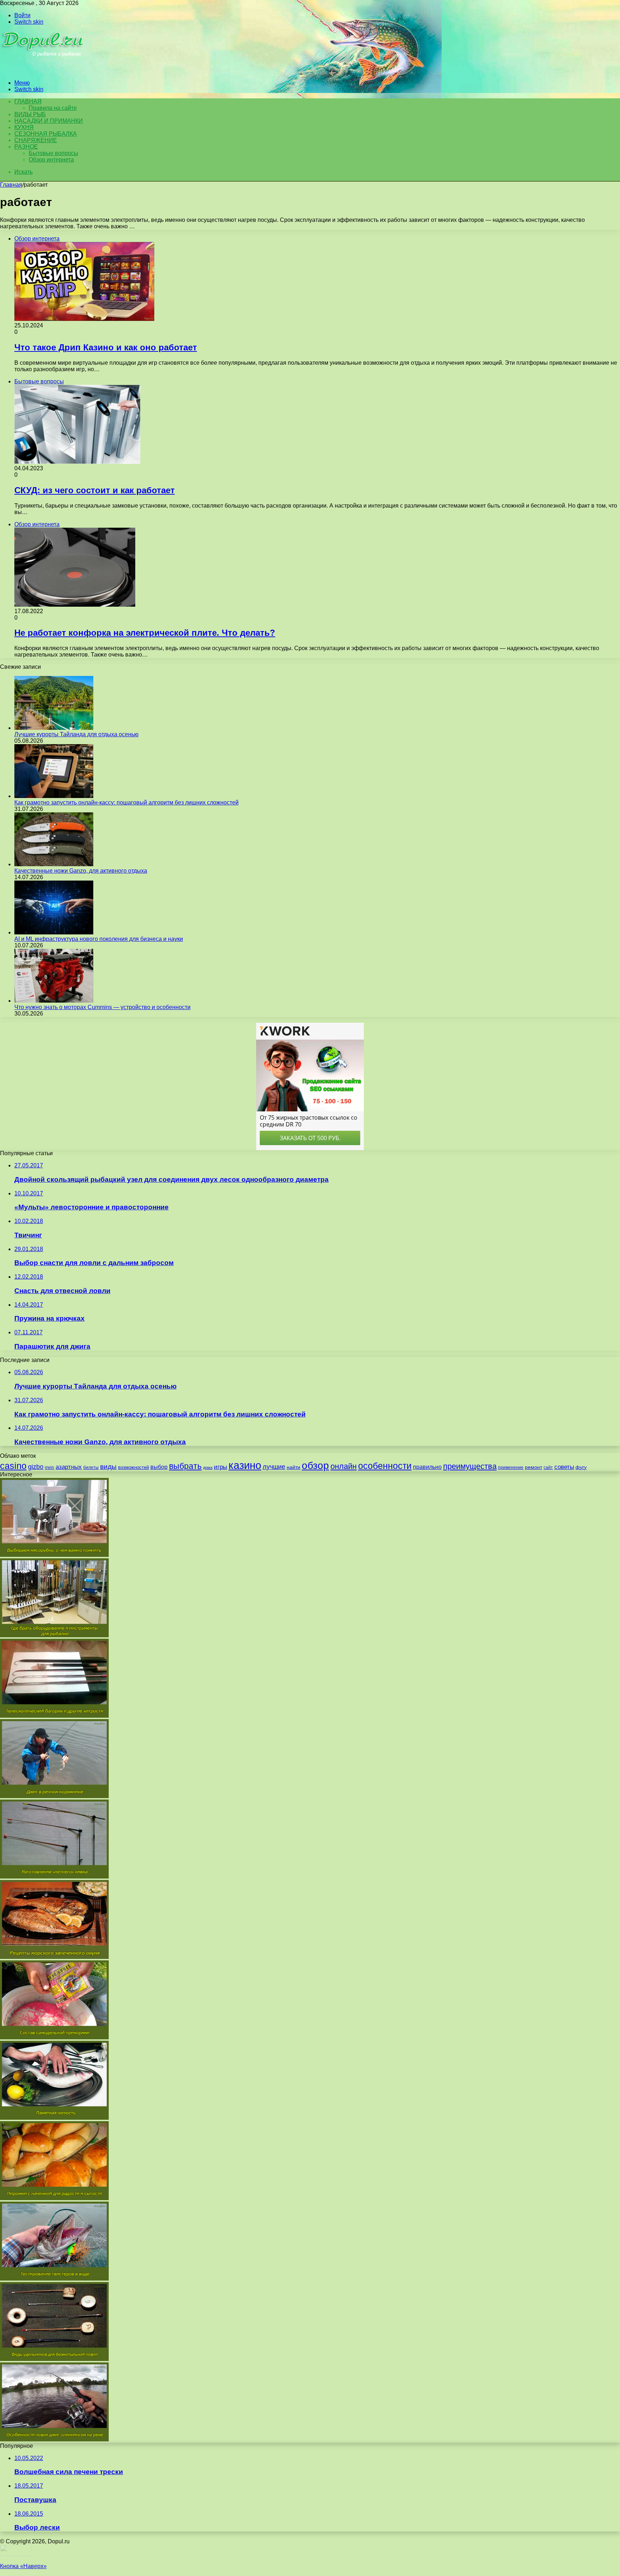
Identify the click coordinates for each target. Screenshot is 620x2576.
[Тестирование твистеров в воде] (54, 2279)
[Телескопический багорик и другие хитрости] (54, 1716)
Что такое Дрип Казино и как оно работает (106, 347)
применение (511, 1467)
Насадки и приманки (49, 121)
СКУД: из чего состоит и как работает (95, 490)
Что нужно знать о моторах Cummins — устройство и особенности (102, 1007)
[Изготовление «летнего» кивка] (54, 1877)
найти (293, 1467)
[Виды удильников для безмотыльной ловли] (54, 2359)
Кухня (24, 127)
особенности (385, 1466)
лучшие (274, 1467)
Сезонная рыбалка (46, 134)
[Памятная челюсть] (54, 2118)
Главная (11, 185)
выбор (159, 1467)
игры (220, 1467)
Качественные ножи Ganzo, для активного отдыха (81, 871)
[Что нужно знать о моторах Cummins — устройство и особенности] (54, 1001)
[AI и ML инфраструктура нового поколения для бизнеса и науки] (54, 932)
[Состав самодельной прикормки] (54, 2037)
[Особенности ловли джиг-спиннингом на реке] (54, 2439)
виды (108, 1467)
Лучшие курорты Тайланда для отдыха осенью (76, 734)
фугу (581, 1467)
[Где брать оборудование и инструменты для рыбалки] (54, 1635)
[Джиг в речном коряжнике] (54, 1796)
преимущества (470, 1466)
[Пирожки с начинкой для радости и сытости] (54, 2198)
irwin (50, 1467)
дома (208, 1467)
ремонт (534, 1467)
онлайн (344, 1466)
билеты (91, 1467)
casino (13, 1466)
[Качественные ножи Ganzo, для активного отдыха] (54, 864)
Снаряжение (36, 140)
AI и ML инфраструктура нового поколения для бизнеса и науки (99, 939)
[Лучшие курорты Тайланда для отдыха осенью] (54, 728)
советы (564, 1467)
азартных (69, 1467)
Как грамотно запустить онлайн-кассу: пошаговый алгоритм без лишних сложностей (126, 802)
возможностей (133, 1467)
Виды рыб (30, 114)
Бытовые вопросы (53, 153)
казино (245, 1465)
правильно (427, 1467)
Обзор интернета (51, 160)
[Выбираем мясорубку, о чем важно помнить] (54, 1555)
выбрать (185, 1466)
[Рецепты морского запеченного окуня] (54, 1957)
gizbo (36, 1467)
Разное (26, 147)
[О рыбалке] (44, 71)
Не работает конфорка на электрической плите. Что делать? (145, 633)
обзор (315, 1466)
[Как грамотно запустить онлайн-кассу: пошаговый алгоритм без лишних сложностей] (54, 796)
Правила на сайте (53, 108)
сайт (548, 1467)
